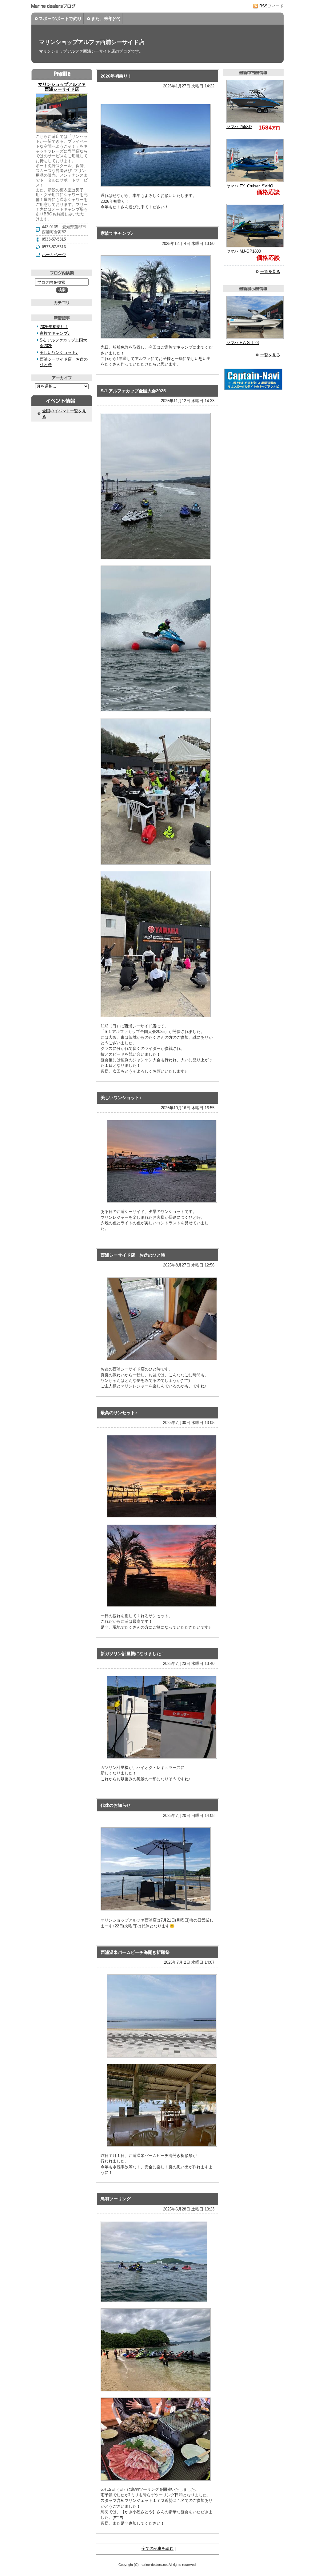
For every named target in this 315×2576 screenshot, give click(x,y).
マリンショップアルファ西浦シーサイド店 (92, 42)
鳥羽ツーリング (116, 2199)
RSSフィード (271, 6)
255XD (239, 127)
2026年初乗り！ (116, 76)
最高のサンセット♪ (119, 1413)
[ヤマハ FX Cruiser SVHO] (253, 160)
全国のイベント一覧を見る (64, 414)
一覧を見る (270, 272)
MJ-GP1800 (244, 251)
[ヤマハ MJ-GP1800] (253, 226)
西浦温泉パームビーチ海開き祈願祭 (135, 1952)
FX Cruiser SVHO (250, 186)
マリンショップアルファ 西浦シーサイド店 (62, 87)
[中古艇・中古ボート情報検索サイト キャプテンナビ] (253, 389)
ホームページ (54, 255)
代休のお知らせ (116, 1805)
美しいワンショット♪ (121, 1098)
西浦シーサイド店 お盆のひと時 (133, 1255)
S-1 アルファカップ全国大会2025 (133, 391)
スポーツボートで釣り (60, 18)
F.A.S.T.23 (243, 343)
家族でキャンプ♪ (117, 233)
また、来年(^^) (106, 18)
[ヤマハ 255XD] (253, 101)
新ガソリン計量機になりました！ (133, 1654)
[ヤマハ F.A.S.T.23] (253, 317)
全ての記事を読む (157, 2548)
